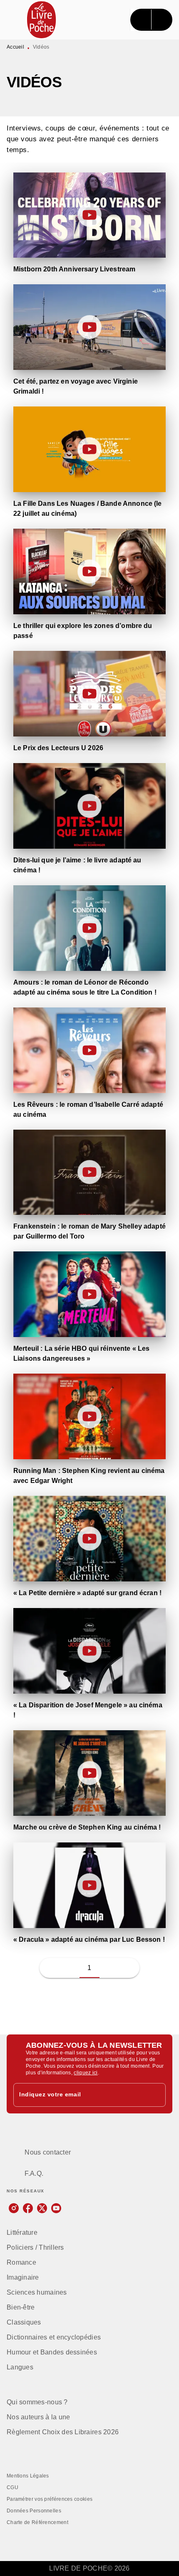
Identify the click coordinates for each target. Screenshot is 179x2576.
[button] (109, 1968)
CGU (12, 2487)
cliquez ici (86, 2073)
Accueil (15, 47)
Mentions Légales (28, 2476)
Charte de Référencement (37, 2522)
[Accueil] (42, 20)
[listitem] (14, 2208)
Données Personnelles (34, 2511)
